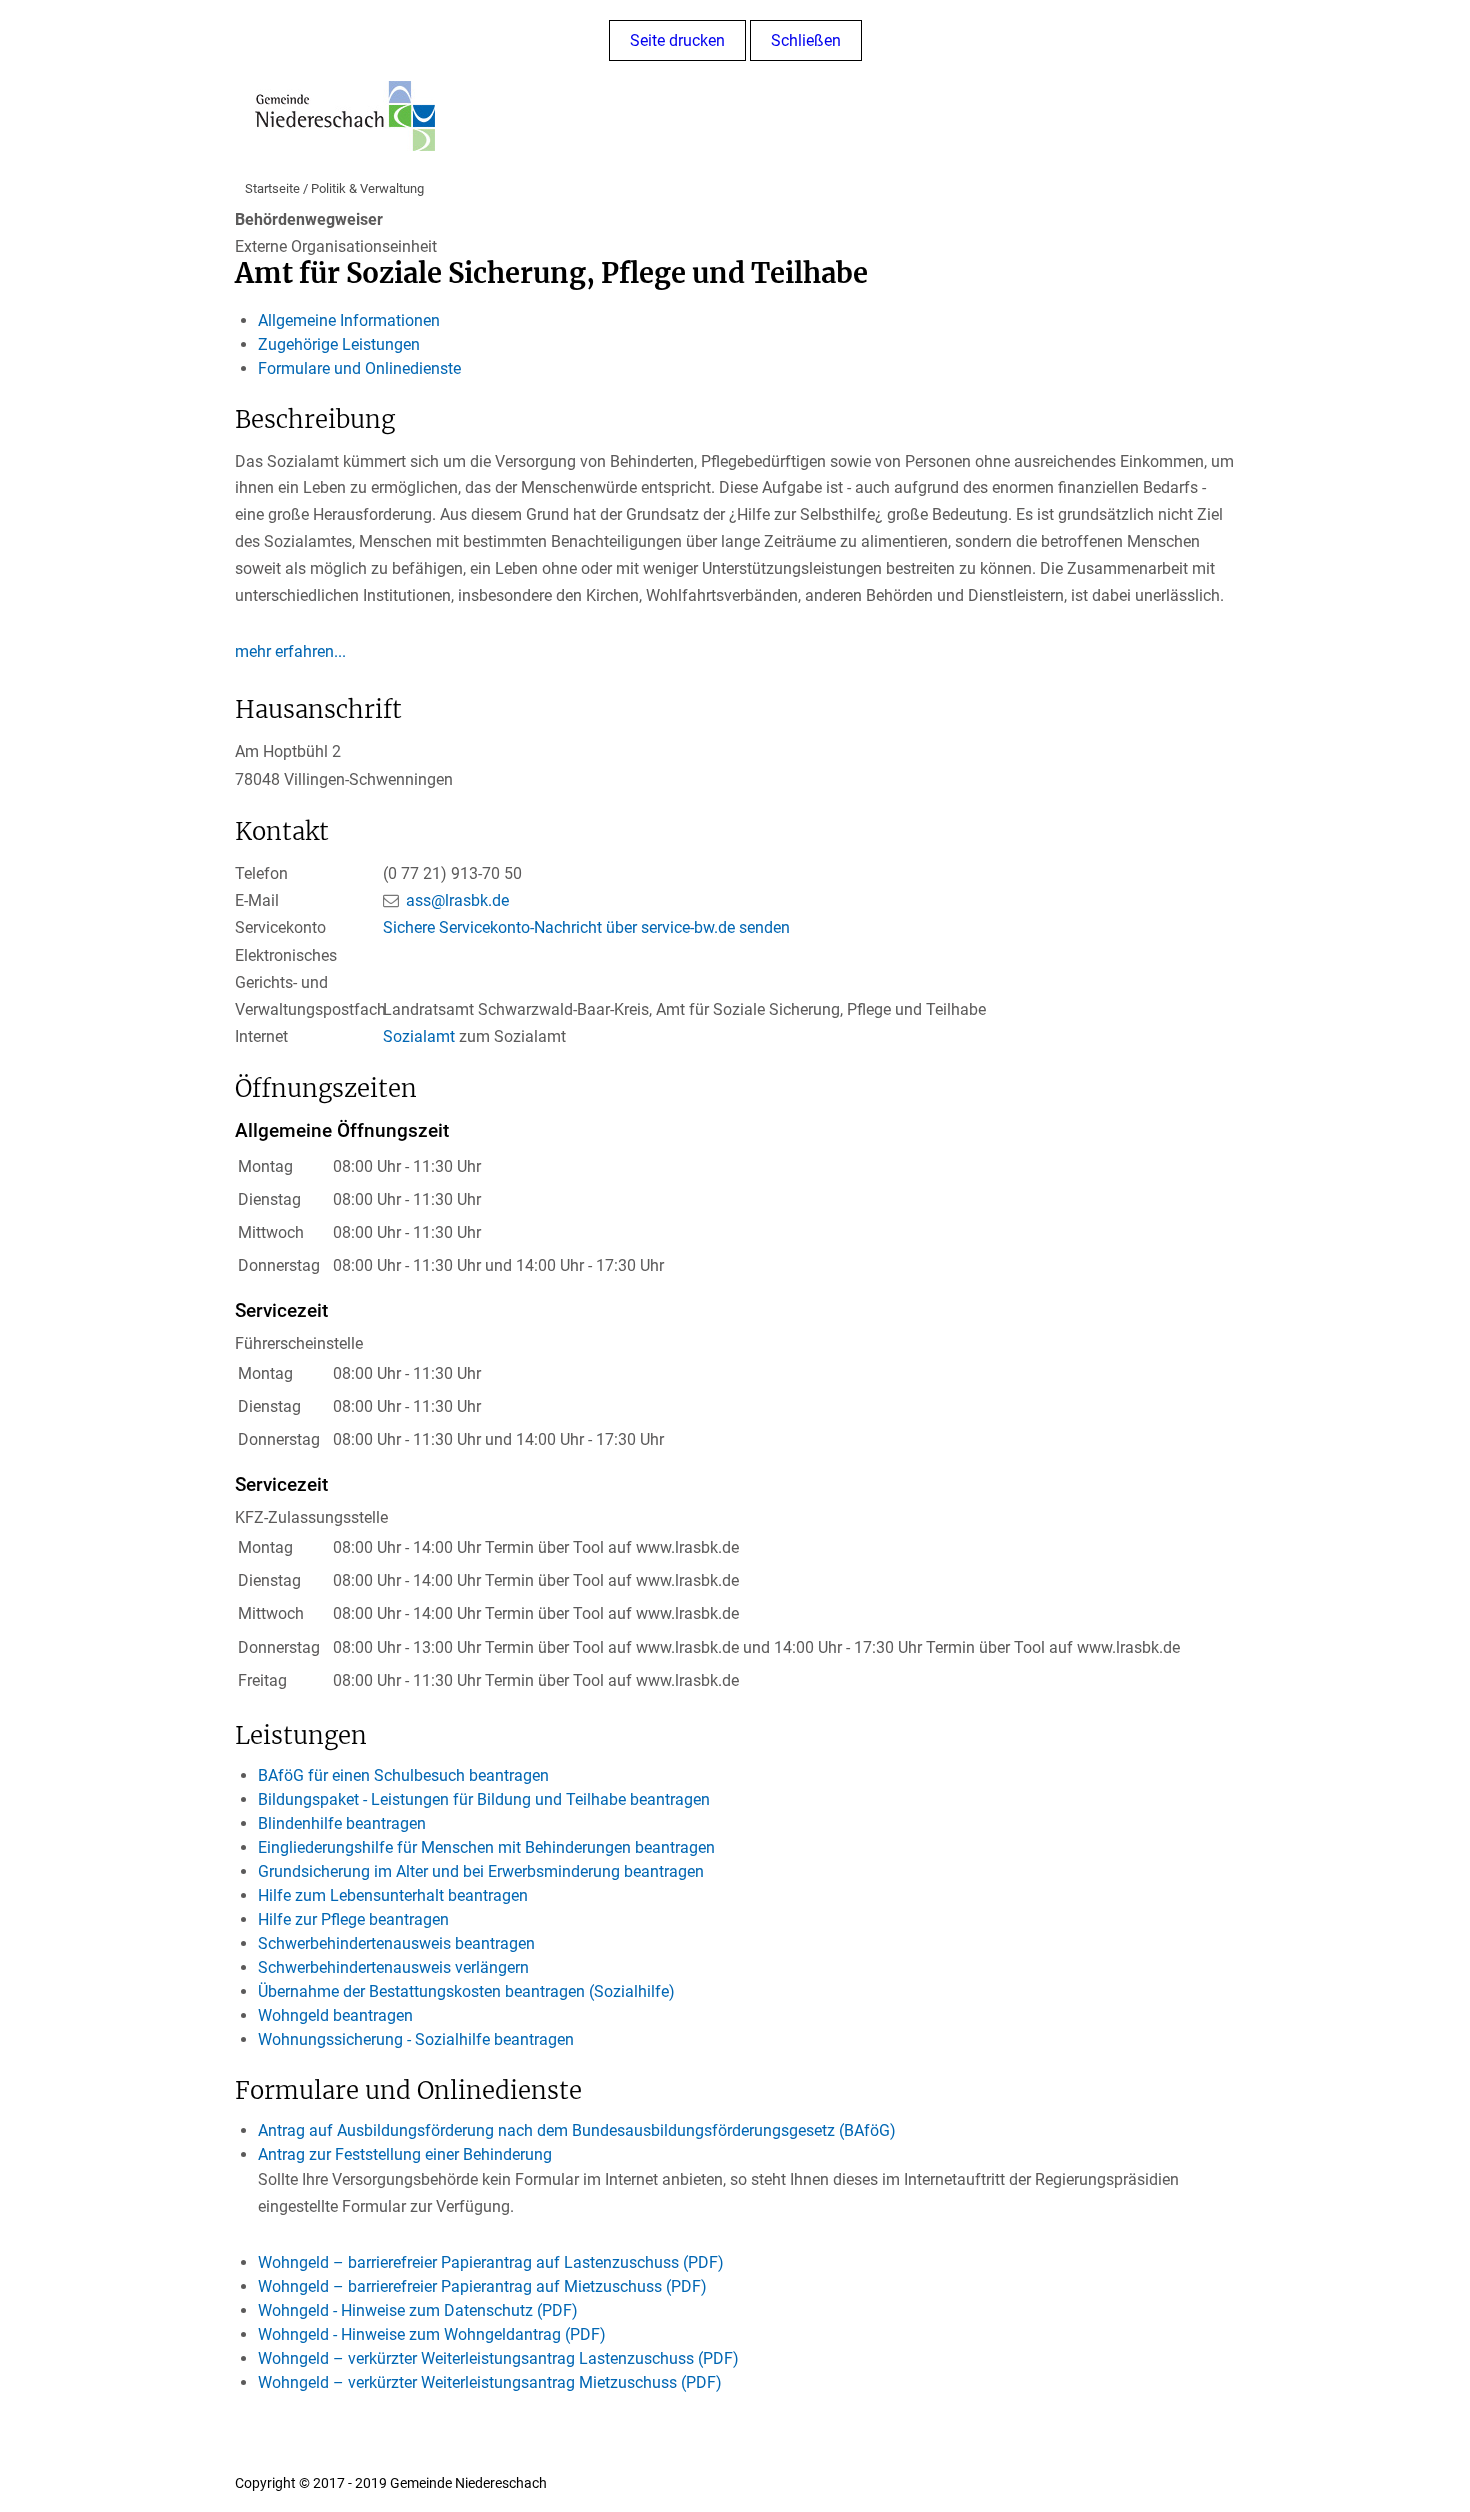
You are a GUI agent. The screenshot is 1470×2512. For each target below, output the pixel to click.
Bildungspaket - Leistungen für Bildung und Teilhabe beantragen (484, 1799)
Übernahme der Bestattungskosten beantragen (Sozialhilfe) (466, 1991)
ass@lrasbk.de (457, 900)
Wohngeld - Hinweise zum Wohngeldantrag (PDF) (432, 2334)
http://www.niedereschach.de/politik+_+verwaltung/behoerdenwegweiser (778, 2483)
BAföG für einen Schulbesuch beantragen (403, 1775)
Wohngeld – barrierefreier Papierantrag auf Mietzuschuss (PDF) (482, 2286)
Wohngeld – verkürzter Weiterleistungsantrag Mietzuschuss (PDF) (490, 2382)
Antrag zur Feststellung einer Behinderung (405, 2154)
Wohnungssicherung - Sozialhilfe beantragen (416, 2039)
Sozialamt (419, 1036)
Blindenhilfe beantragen (342, 1823)
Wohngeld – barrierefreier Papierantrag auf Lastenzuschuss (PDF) (491, 2262)
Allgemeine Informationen (349, 320)
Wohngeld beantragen (335, 2015)
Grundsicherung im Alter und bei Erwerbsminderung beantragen (481, 1871)
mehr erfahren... (290, 651)
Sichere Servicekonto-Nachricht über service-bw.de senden (586, 927)
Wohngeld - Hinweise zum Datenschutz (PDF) (418, 2310)
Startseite (272, 188)
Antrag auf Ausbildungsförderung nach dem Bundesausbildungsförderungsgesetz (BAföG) (577, 2130)
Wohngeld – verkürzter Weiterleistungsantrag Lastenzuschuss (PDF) (498, 2358)
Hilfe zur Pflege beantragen (353, 1919)
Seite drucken (677, 40)
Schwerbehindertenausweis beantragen (396, 1943)
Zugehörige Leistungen (339, 344)
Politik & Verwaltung (367, 188)
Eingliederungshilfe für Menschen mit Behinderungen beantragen (486, 1847)
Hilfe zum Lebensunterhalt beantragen (393, 1895)
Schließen (806, 40)
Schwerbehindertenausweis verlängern (393, 1967)
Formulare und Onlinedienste (359, 368)
